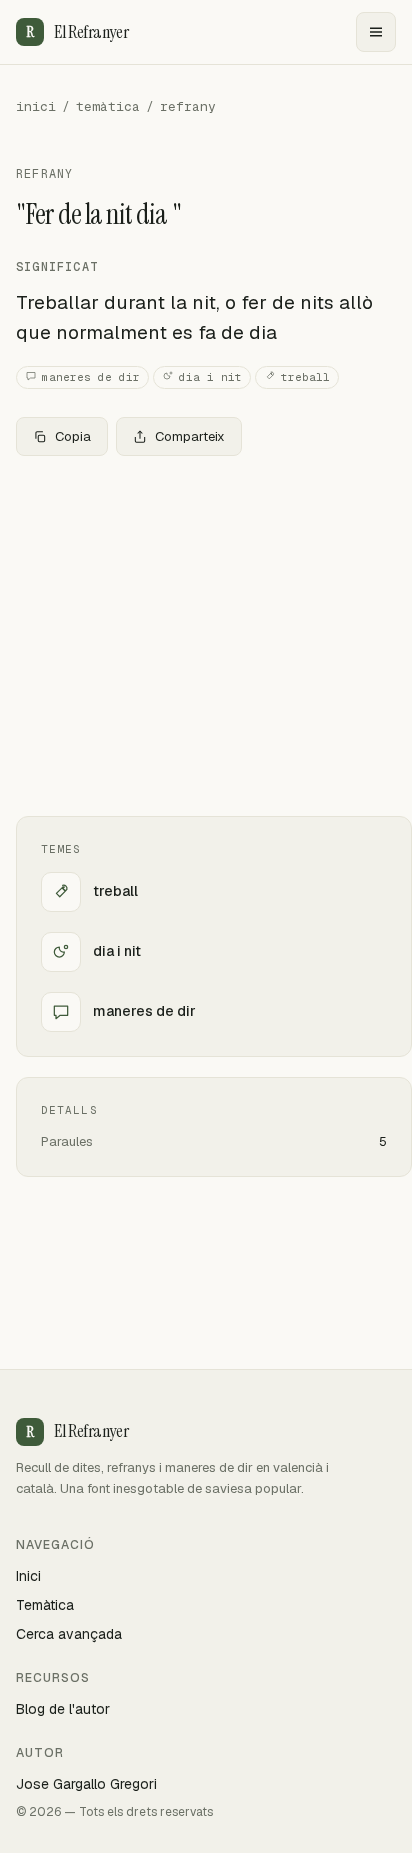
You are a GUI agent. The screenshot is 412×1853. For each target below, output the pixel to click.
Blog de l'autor (63, 1709)
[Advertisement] (206, 636)
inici (36, 106)
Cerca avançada (69, 1634)
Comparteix (190, 436)
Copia (73, 436)
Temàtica (45, 1605)
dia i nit (210, 377)
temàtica (108, 106)
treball (305, 377)
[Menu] (376, 32)
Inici (28, 1576)
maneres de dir (91, 377)
